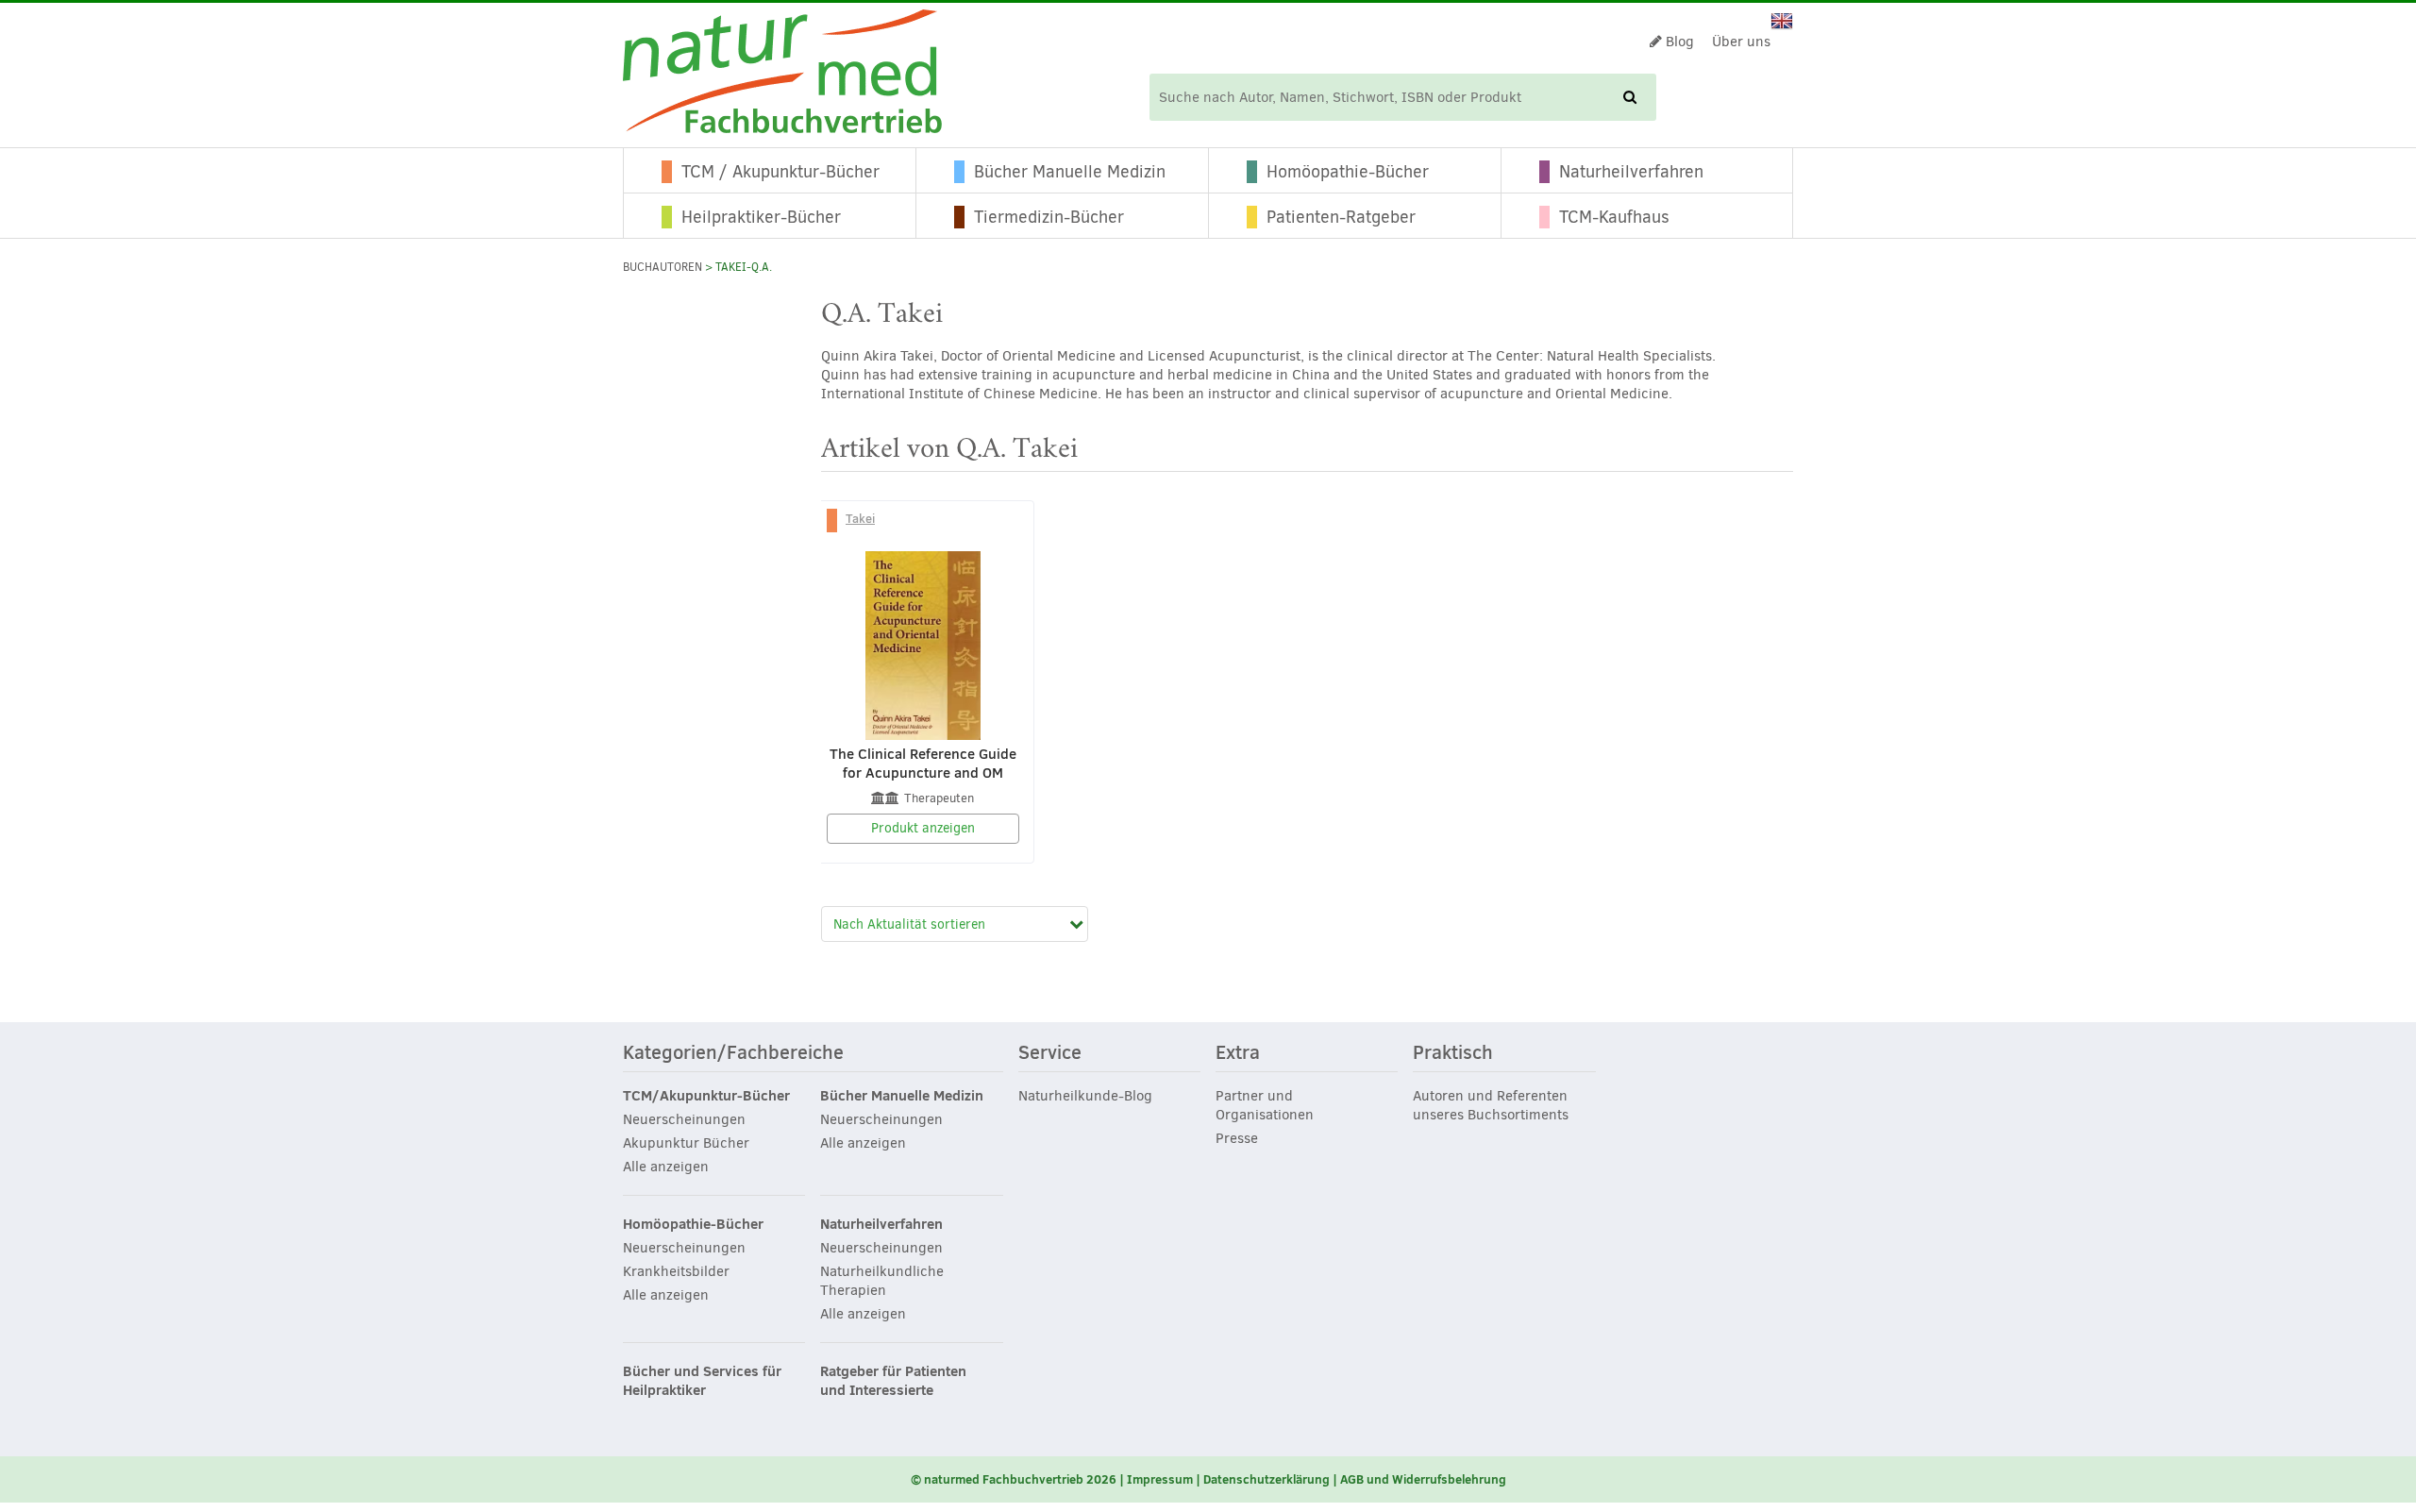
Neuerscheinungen (684, 1119)
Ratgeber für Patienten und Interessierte (893, 1381)
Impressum (1160, 1479)
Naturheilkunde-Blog (1085, 1096)
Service (1050, 1053)
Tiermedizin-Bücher (1049, 217)
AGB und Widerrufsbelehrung (1423, 1479)
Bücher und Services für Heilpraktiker (702, 1381)
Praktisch (1453, 1053)
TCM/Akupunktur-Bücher (706, 1096)
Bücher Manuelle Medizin (1070, 172)
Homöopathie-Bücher (1348, 172)
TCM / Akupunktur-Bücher (780, 172)
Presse (1237, 1138)
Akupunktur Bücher (686, 1143)
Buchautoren (663, 267)
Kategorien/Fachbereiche (733, 1053)
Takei (860, 518)
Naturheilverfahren (1631, 172)
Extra (1238, 1053)
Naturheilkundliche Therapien (882, 1281)
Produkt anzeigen (923, 828)
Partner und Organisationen (1265, 1105)
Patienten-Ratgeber (1341, 217)
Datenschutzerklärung (1267, 1479)
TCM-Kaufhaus (1614, 217)
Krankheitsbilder (676, 1271)
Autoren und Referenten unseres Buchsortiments (1491, 1105)
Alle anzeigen (666, 1167)
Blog (1678, 42)
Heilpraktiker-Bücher (761, 217)
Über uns (1741, 42)
